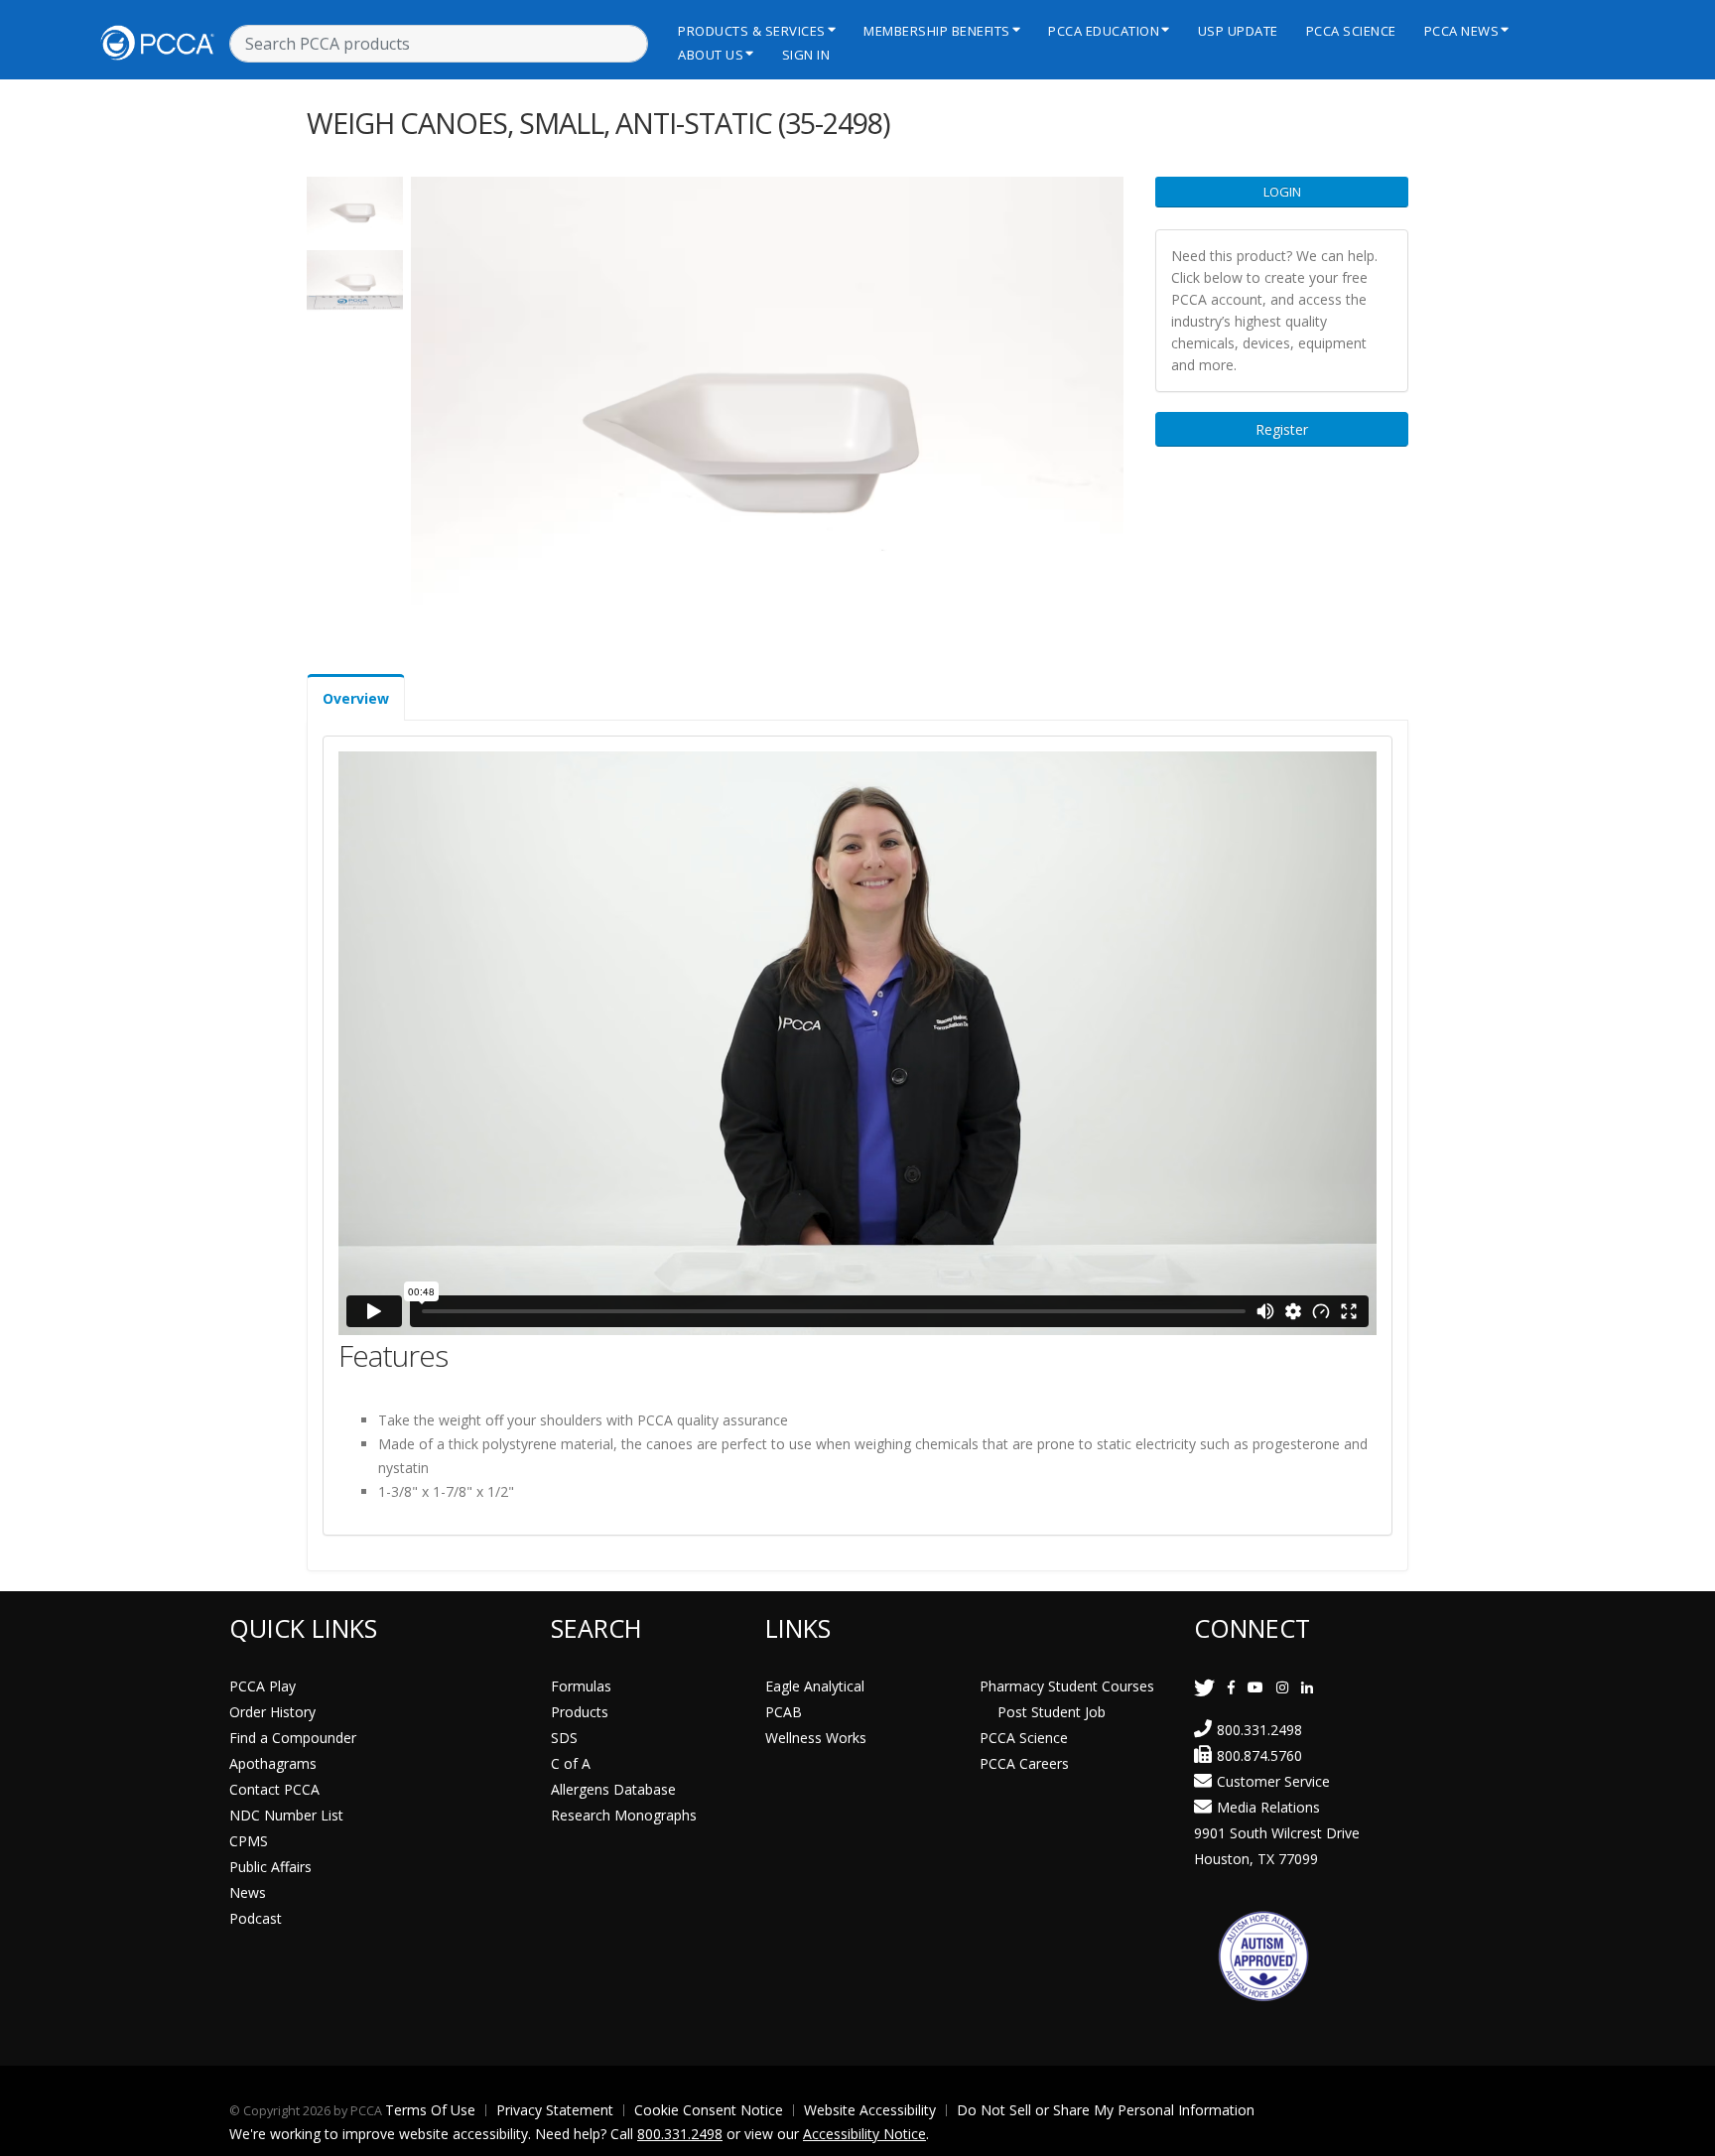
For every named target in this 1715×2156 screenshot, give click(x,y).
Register (1282, 429)
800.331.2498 (1259, 1730)
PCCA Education (1104, 31)
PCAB (784, 1712)
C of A (571, 1763)
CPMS (249, 1841)
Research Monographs (624, 1815)
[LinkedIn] (1307, 1687)
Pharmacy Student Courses (1067, 1686)
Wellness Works (816, 1738)
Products (580, 1712)
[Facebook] (1231, 1687)
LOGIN (1282, 192)
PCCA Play (263, 1686)
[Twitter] (1204, 1687)
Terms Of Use (430, 2110)
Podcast (256, 1918)
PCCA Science (1351, 31)
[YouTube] (1255, 1687)
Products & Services (752, 31)
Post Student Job (1052, 1712)
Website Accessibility (870, 2110)
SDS (564, 1738)
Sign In (806, 55)
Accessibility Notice (864, 2134)
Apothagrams (273, 1763)
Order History (272, 1712)
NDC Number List (286, 1815)
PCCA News (1462, 31)
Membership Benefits (937, 31)
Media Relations (1268, 1807)
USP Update (1238, 31)
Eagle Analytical (815, 1686)
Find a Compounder (293, 1738)
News (248, 1892)
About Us (711, 55)
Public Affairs (270, 1867)
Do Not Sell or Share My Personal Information (1106, 2110)
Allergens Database (613, 1789)
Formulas (581, 1686)
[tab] (356, 697)
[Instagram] (1282, 1687)
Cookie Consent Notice (709, 2110)
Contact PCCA (274, 1789)
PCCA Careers (1024, 1763)
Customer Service (1273, 1781)
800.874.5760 (1259, 1755)
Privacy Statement (555, 2110)
